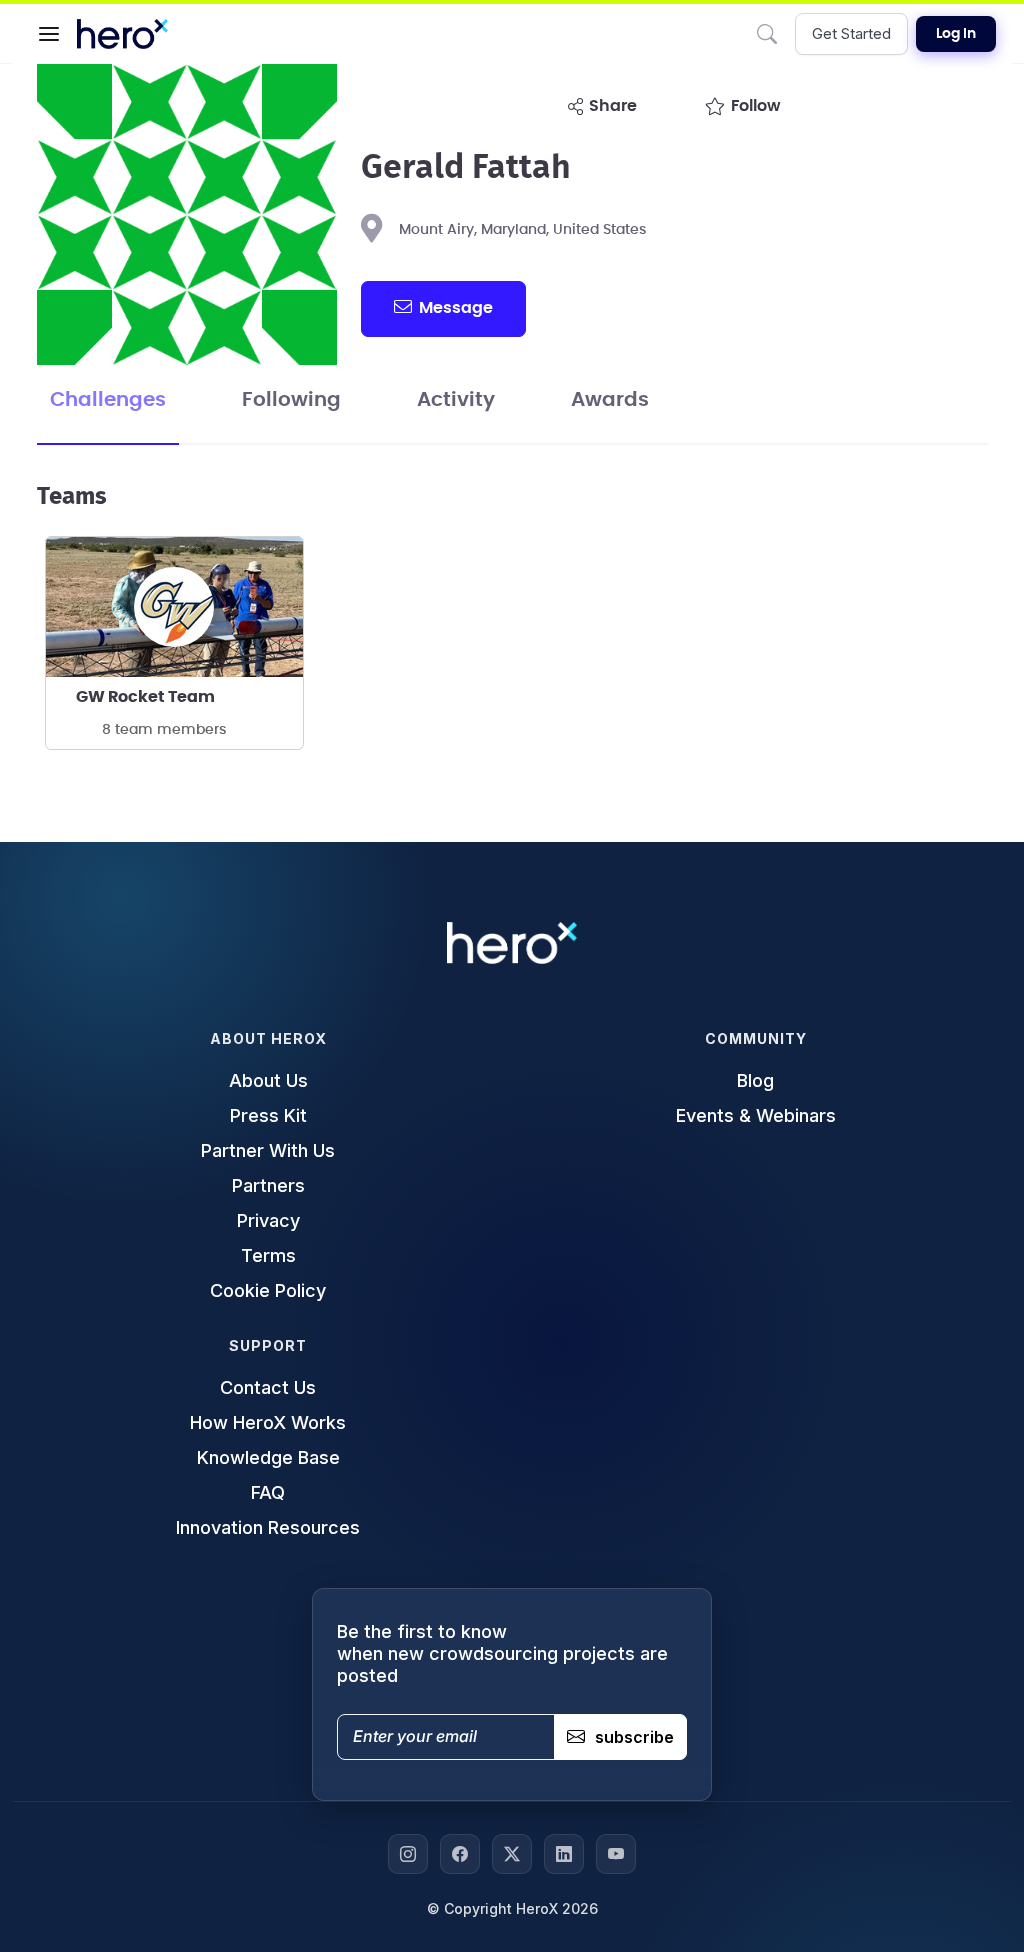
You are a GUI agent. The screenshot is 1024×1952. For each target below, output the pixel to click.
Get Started (851, 33)
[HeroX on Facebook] (460, 1854)
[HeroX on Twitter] (512, 1854)
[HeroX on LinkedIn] (564, 1854)
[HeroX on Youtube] (616, 1854)
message (456, 308)
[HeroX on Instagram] (408, 1854)
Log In (956, 34)
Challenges (108, 400)
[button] (49, 34)
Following (291, 400)
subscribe (634, 1737)
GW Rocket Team (145, 697)
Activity (456, 400)
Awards (610, 400)
